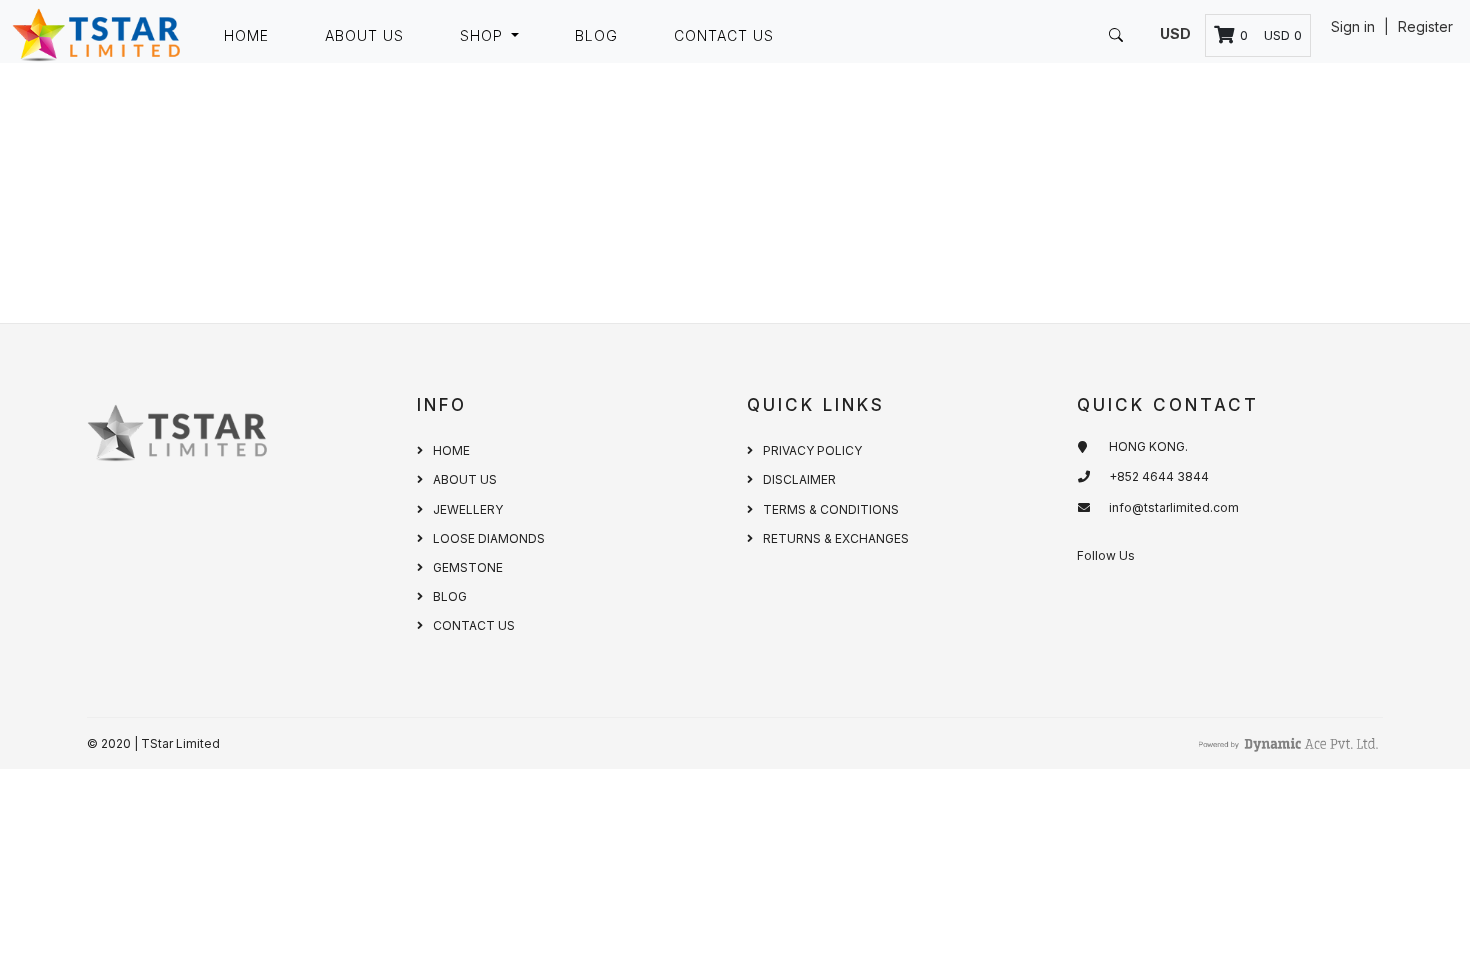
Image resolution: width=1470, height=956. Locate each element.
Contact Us (724, 35)
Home (246, 35)
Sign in (1355, 26)
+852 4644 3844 (1159, 476)
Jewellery (468, 509)
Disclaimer (799, 479)
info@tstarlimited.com (1174, 507)
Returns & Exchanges (836, 538)
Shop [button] (484, 35)
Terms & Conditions (831, 509)
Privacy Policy (812, 450)
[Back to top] (1410, 896)
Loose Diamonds (489, 538)
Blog (596, 35)
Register (1425, 26)
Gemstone (468, 567)
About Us (364, 35)
